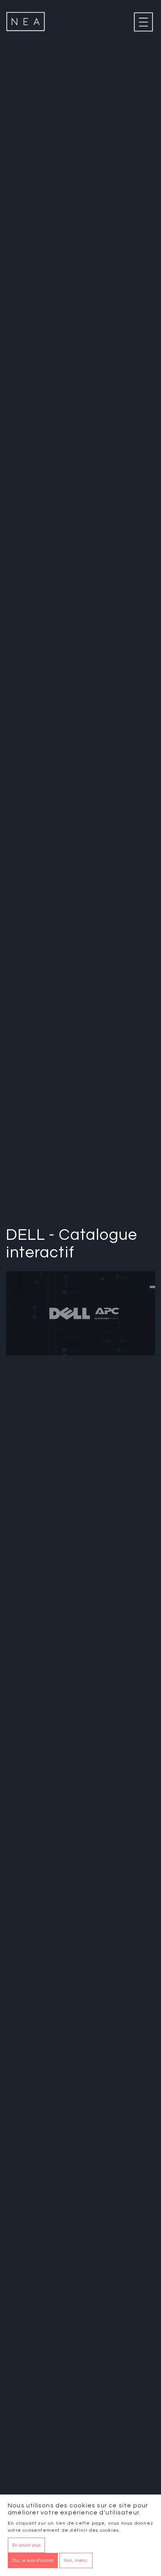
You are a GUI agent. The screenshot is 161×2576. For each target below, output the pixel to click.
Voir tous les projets (44, 2277)
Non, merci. (76, 2561)
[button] (80, 1977)
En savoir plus (26, 2545)
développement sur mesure (85, 1540)
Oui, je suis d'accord (33, 2561)
